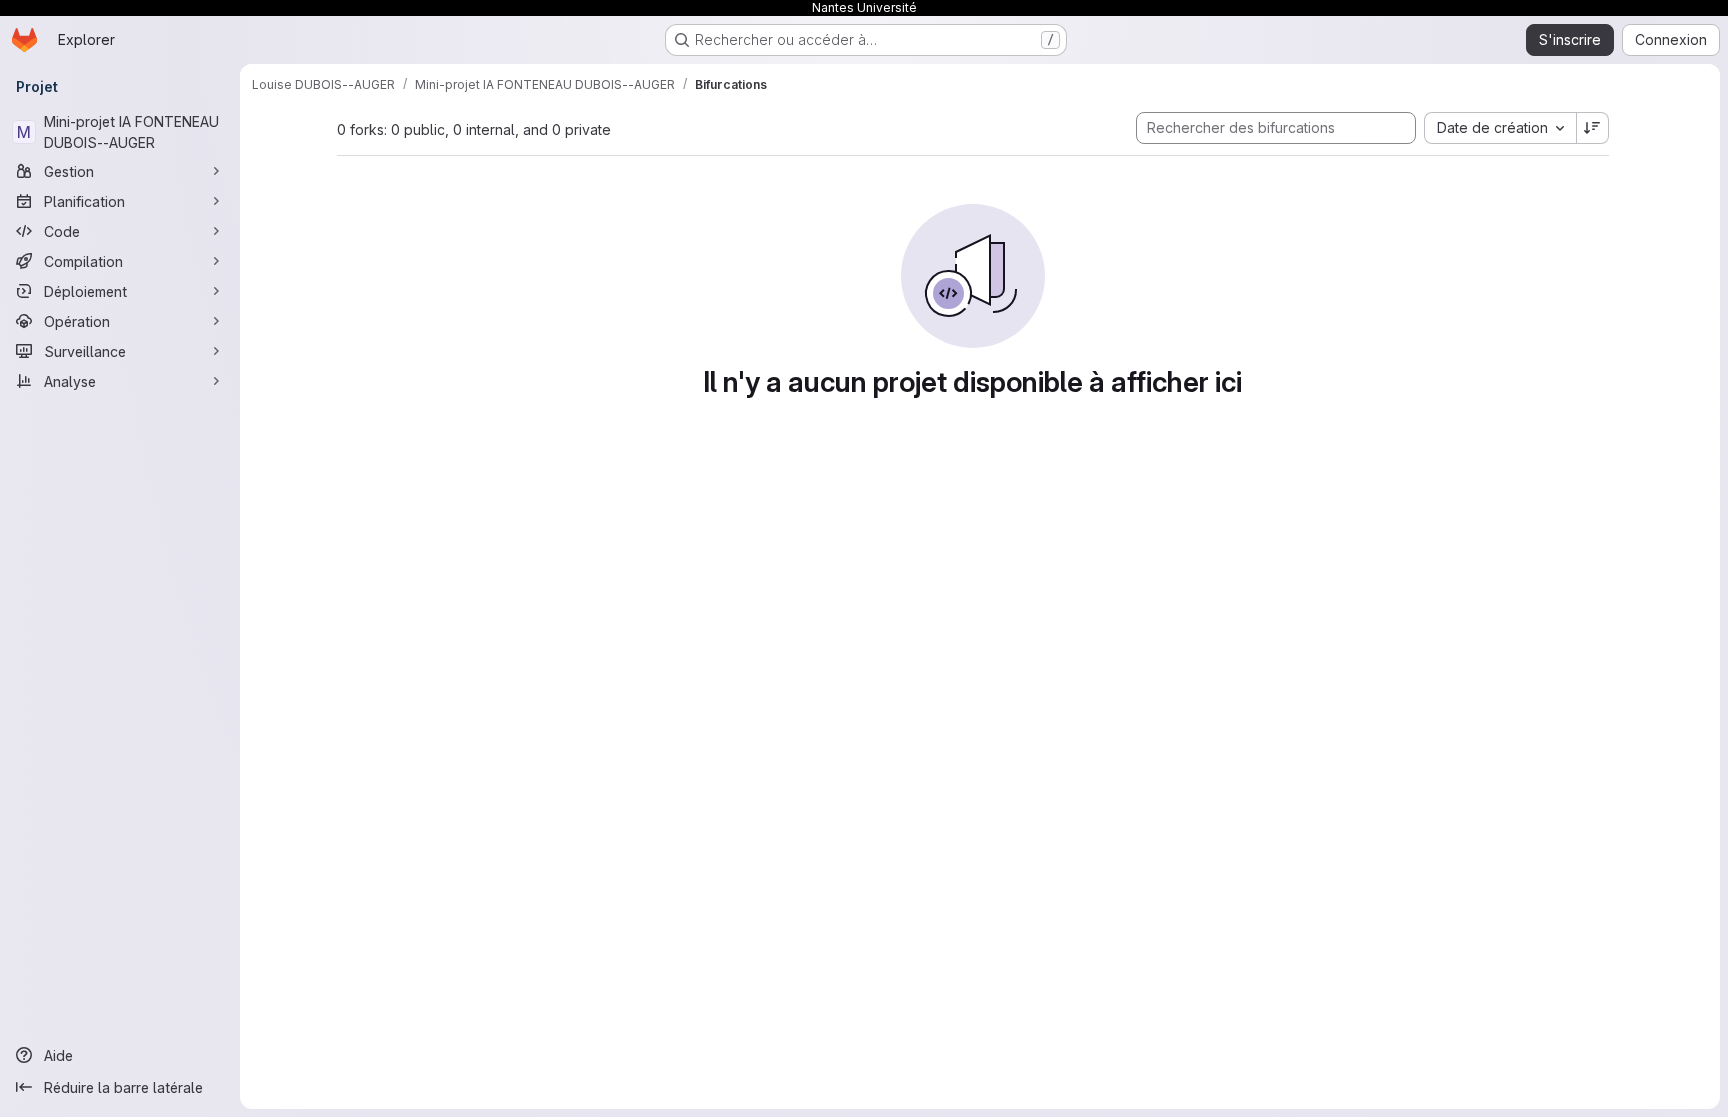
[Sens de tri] (1593, 128)
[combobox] (1500, 128)
